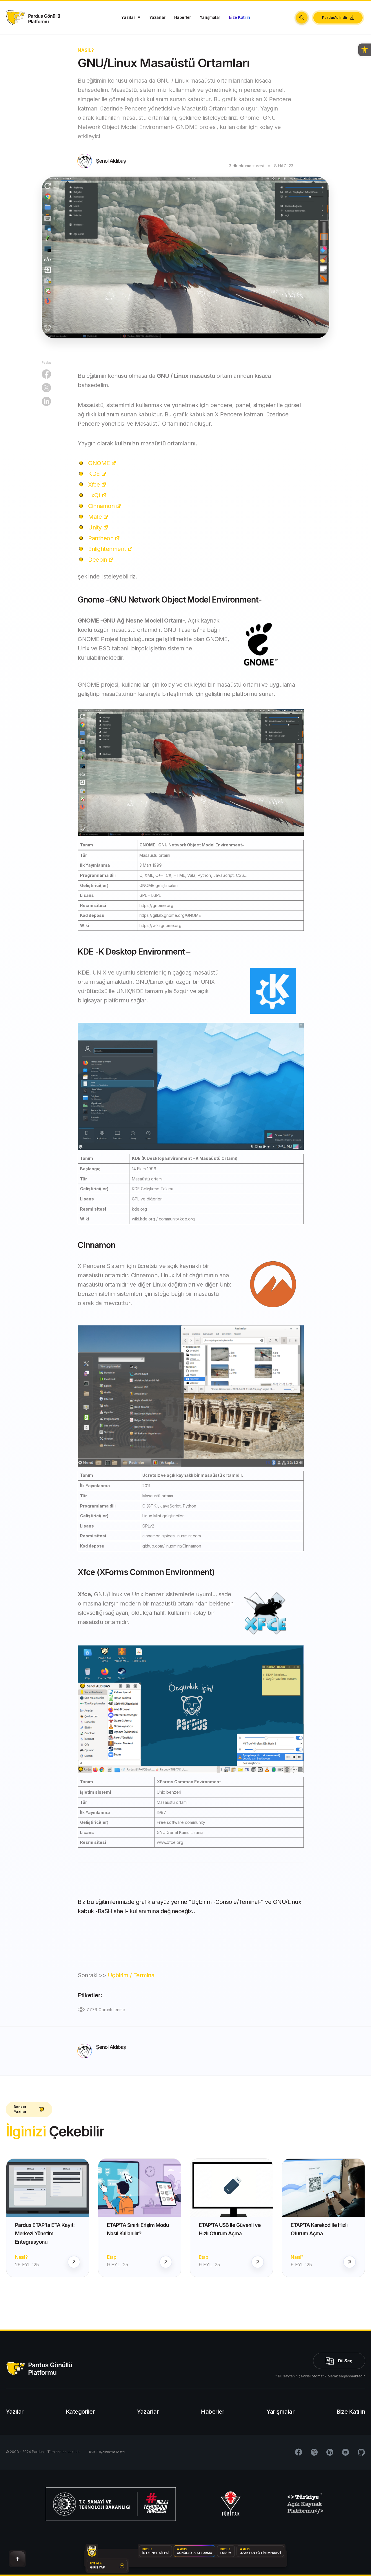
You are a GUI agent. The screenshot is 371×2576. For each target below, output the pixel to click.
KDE (94, 474)
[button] (365, 50)
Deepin (98, 560)
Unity (95, 527)
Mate (95, 517)
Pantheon (101, 538)
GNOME (99, 463)
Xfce (94, 485)
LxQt (94, 495)
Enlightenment (107, 549)
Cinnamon (101, 506)
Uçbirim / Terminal (132, 1975)
